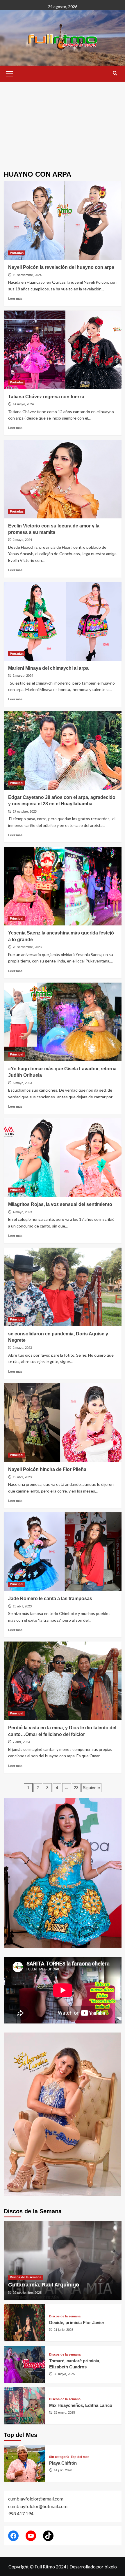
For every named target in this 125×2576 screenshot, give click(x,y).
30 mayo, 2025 (64, 2374)
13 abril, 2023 (22, 1606)
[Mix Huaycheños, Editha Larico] (24, 2406)
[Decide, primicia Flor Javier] (24, 2323)
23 (76, 1788)
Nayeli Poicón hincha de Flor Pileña (47, 1469)
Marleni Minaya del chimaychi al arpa (48, 668)
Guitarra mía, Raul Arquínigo (44, 2285)
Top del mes (80, 2457)
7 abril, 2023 (21, 1742)
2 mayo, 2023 (22, 1348)
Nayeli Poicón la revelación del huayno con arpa (61, 267)
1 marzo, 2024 (23, 676)
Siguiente (91, 1788)
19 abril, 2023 (22, 1477)
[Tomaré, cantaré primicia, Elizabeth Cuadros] (24, 2364)
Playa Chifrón (63, 2463)
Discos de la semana (26, 2277)
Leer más (15, 298)
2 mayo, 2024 (22, 540)
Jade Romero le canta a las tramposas (50, 1599)
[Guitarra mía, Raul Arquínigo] (63, 2261)
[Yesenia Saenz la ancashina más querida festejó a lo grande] (63, 886)
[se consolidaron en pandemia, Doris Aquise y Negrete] (63, 1287)
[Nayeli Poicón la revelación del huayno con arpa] (63, 220)
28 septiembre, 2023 (27, 947)
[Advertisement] (63, 122)
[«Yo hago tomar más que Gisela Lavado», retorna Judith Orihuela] (63, 1022)
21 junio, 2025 (64, 2330)
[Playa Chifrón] (24, 2463)
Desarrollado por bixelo (93, 2567)
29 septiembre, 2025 (27, 2293)
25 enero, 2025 (64, 2412)
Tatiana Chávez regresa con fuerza (46, 397)
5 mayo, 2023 (22, 1083)
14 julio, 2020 (63, 2470)
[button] (10, 73)
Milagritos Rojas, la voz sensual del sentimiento (60, 1204)
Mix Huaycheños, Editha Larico (81, 2405)
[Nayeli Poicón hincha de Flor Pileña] (63, 1423)
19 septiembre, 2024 (27, 275)
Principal (17, 783)
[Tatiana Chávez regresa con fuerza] (63, 350)
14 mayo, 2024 (23, 404)
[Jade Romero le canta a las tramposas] (63, 1552)
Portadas (17, 253)
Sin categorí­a (59, 2457)
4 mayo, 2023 (22, 1212)
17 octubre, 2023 (25, 811)
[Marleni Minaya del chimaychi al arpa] (63, 621)
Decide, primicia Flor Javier (77, 2322)
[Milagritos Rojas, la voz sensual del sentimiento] (63, 1158)
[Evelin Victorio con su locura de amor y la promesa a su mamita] (63, 479)
